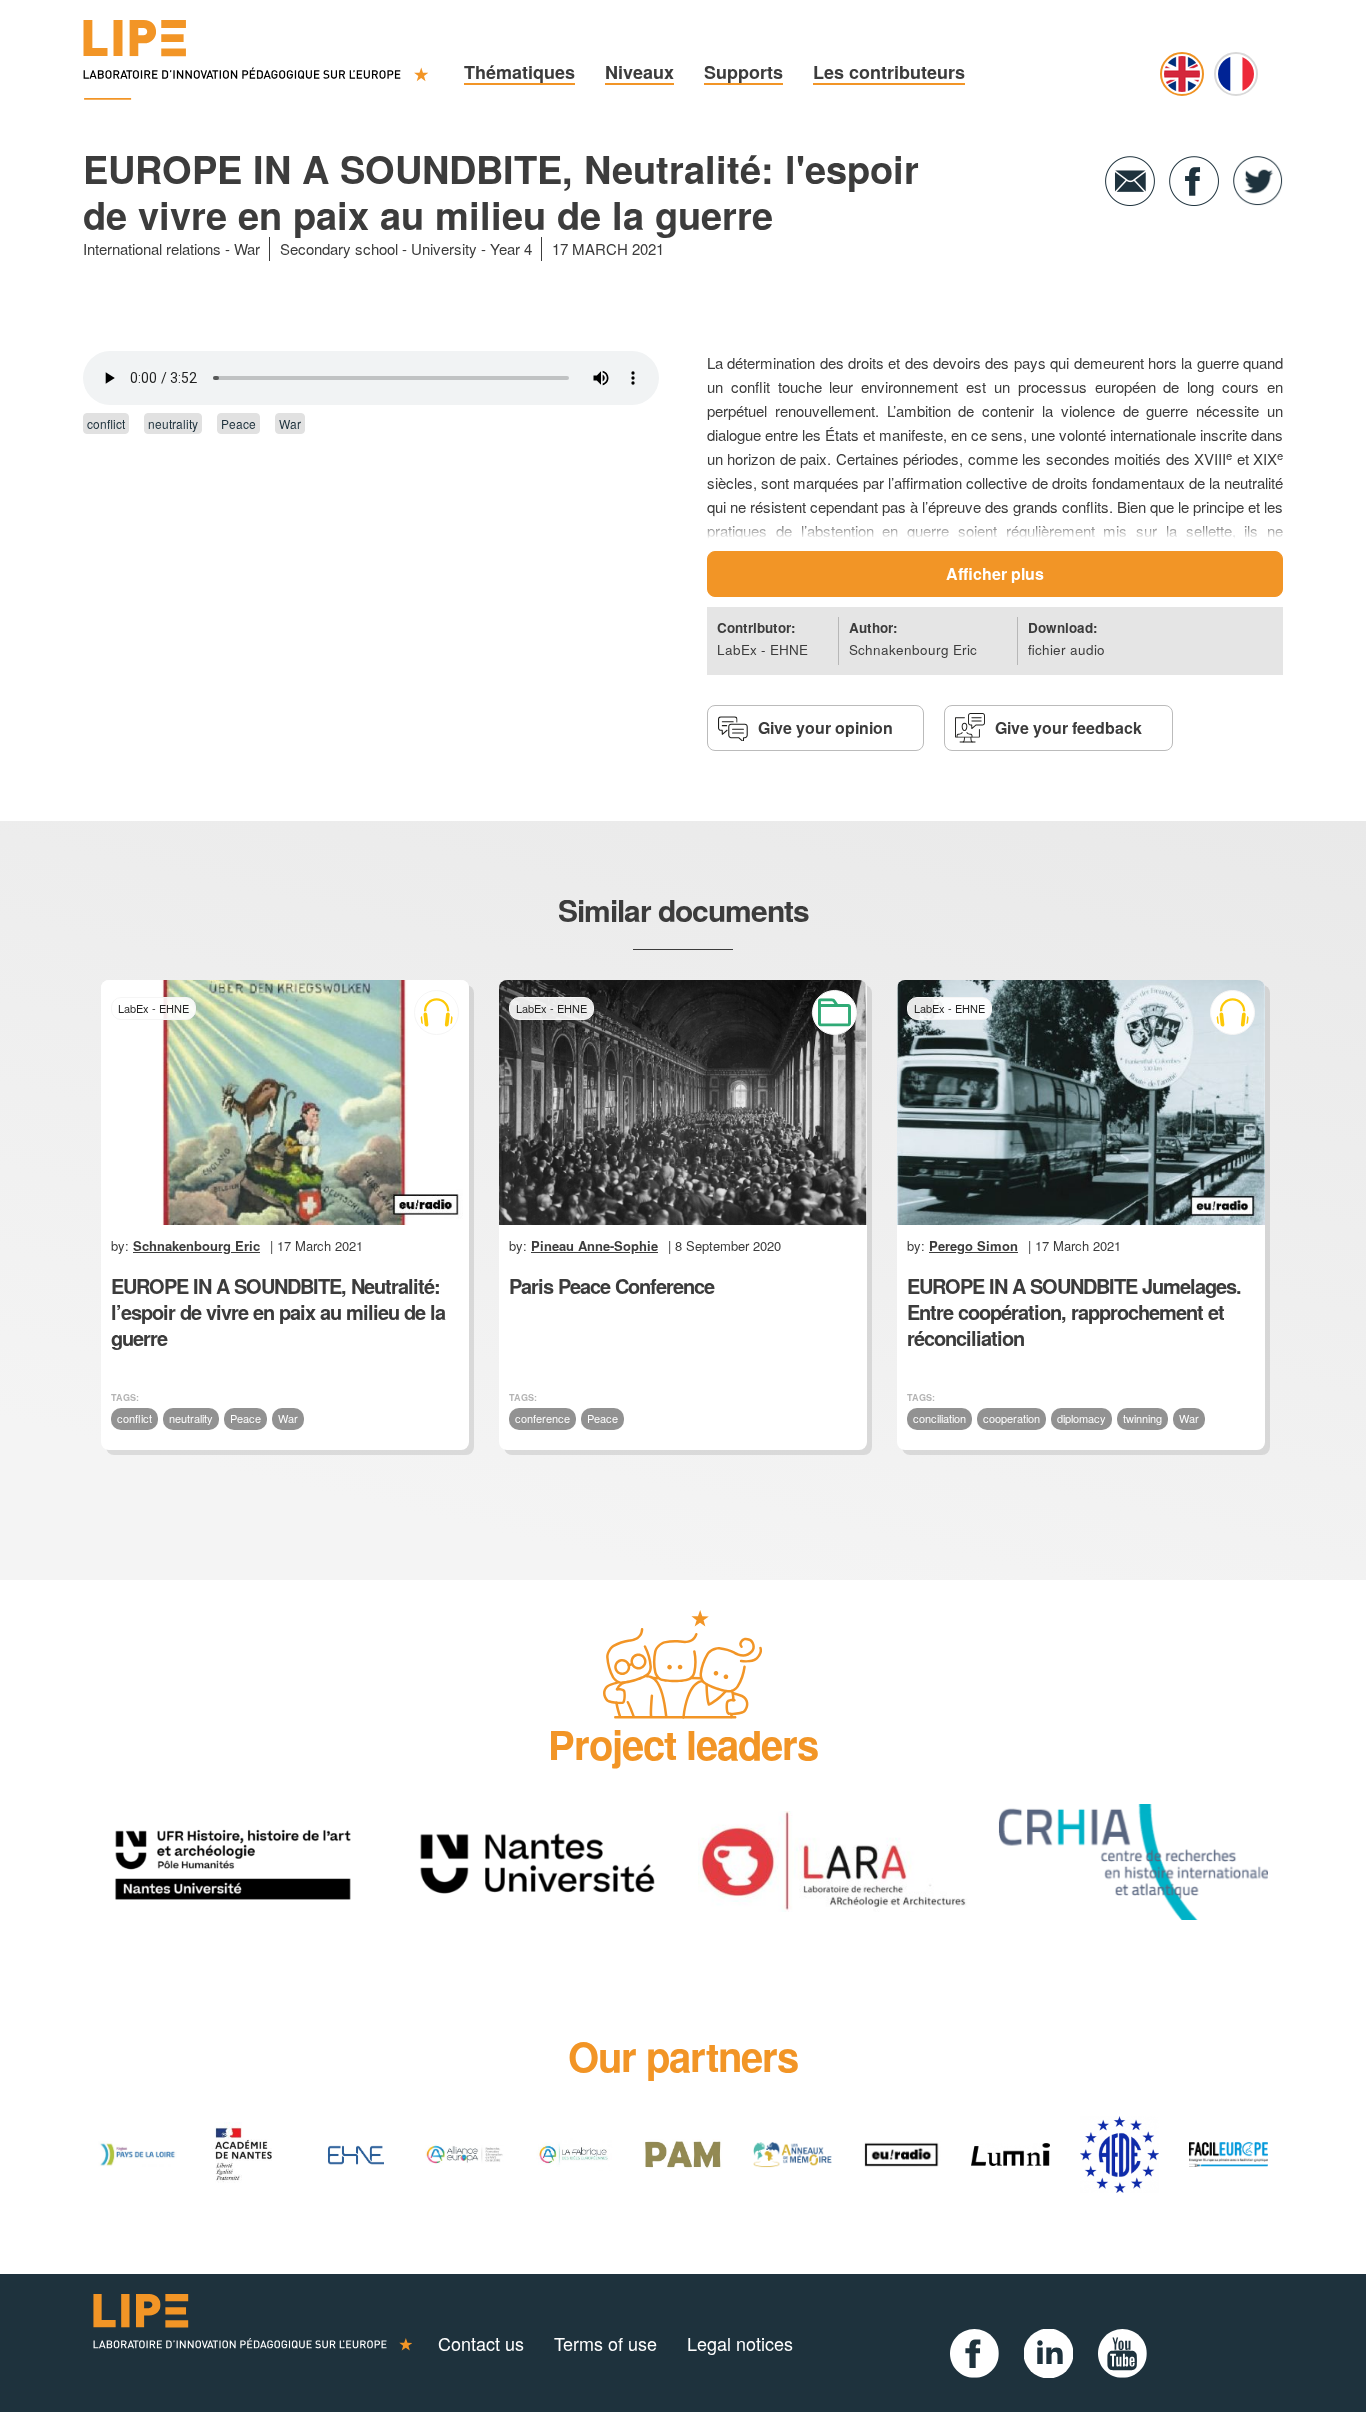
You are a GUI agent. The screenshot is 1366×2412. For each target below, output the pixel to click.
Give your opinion (825, 727)
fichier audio (1066, 649)
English (1182, 74)
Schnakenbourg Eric (913, 649)
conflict (106, 423)
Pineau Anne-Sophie (594, 1245)
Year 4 (511, 248)
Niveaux (639, 72)
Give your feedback (1068, 727)
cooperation (1011, 1418)
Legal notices (740, 2343)
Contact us (481, 2343)
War (247, 248)
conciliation (939, 1418)
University (444, 248)
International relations (152, 248)
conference (542, 1418)
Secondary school (339, 248)
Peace (238, 423)
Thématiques (519, 72)
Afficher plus (995, 573)
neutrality (173, 423)
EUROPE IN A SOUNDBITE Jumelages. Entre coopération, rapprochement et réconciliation (1074, 1311)
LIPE (253, 2343)
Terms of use (605, 2343)
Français (1236, 74)
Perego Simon (973, 1245)
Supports (743, 72)
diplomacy (1081, 1418)
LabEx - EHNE (762, 649)
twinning (1142, 1418)
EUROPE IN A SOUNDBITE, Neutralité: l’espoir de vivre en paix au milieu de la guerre (278, 1311)
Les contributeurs (889, 72)
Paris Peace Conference (611, 1285)
